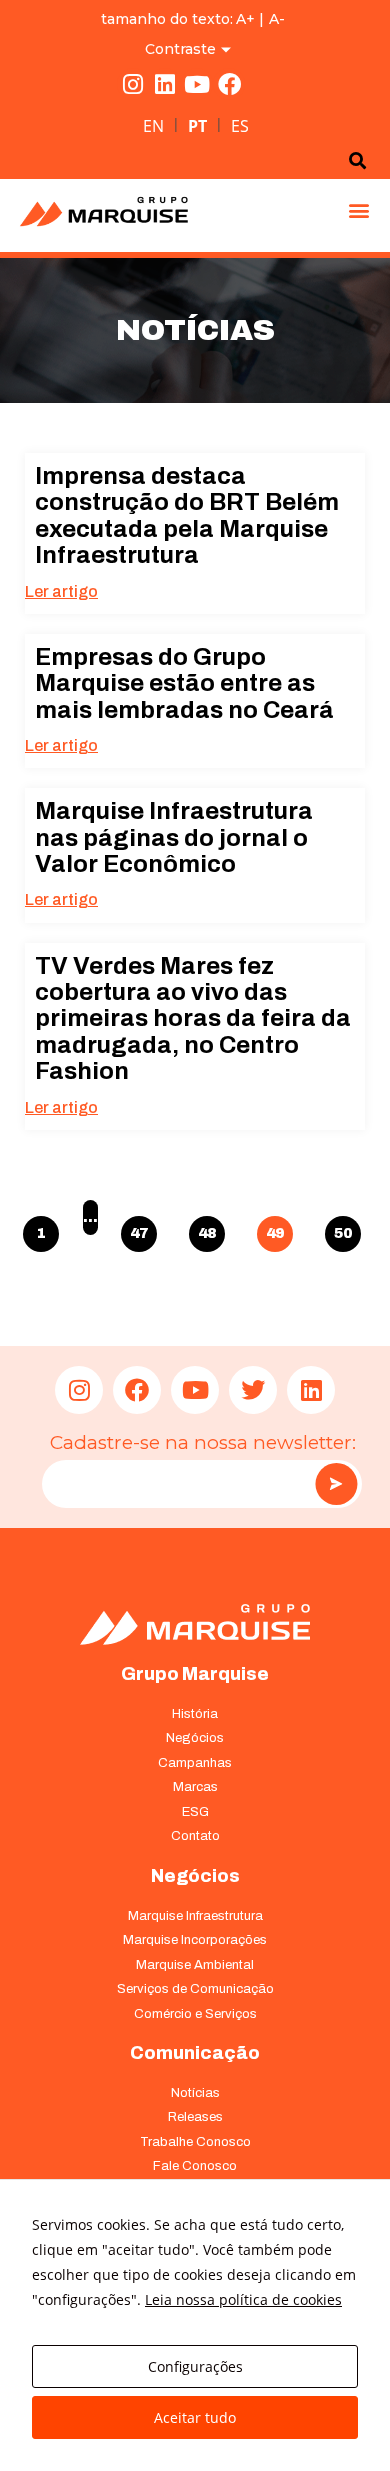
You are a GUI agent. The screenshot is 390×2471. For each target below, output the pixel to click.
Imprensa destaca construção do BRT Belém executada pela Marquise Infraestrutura (187, 515)
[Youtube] (197, 84)
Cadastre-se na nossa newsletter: (203, 1442)
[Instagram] (133, 84)
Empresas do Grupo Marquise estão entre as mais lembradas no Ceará (184, 683)
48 (208, 1228)
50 (344, 1228)
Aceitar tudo (195, 2417)
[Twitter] (253, 1390)
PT (197, 126)
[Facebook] (229, 84)
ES (240, 126)
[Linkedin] (165, 84)
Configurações (195, 2366)
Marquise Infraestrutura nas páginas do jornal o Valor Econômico (174, 837)
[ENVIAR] (336, 1484)
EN (153, 126)
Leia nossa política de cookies (243, 2299)
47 (140, 1228)
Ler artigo (61, 591)
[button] (358, 210)
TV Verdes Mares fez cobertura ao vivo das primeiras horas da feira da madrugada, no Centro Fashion (193, 1019)
